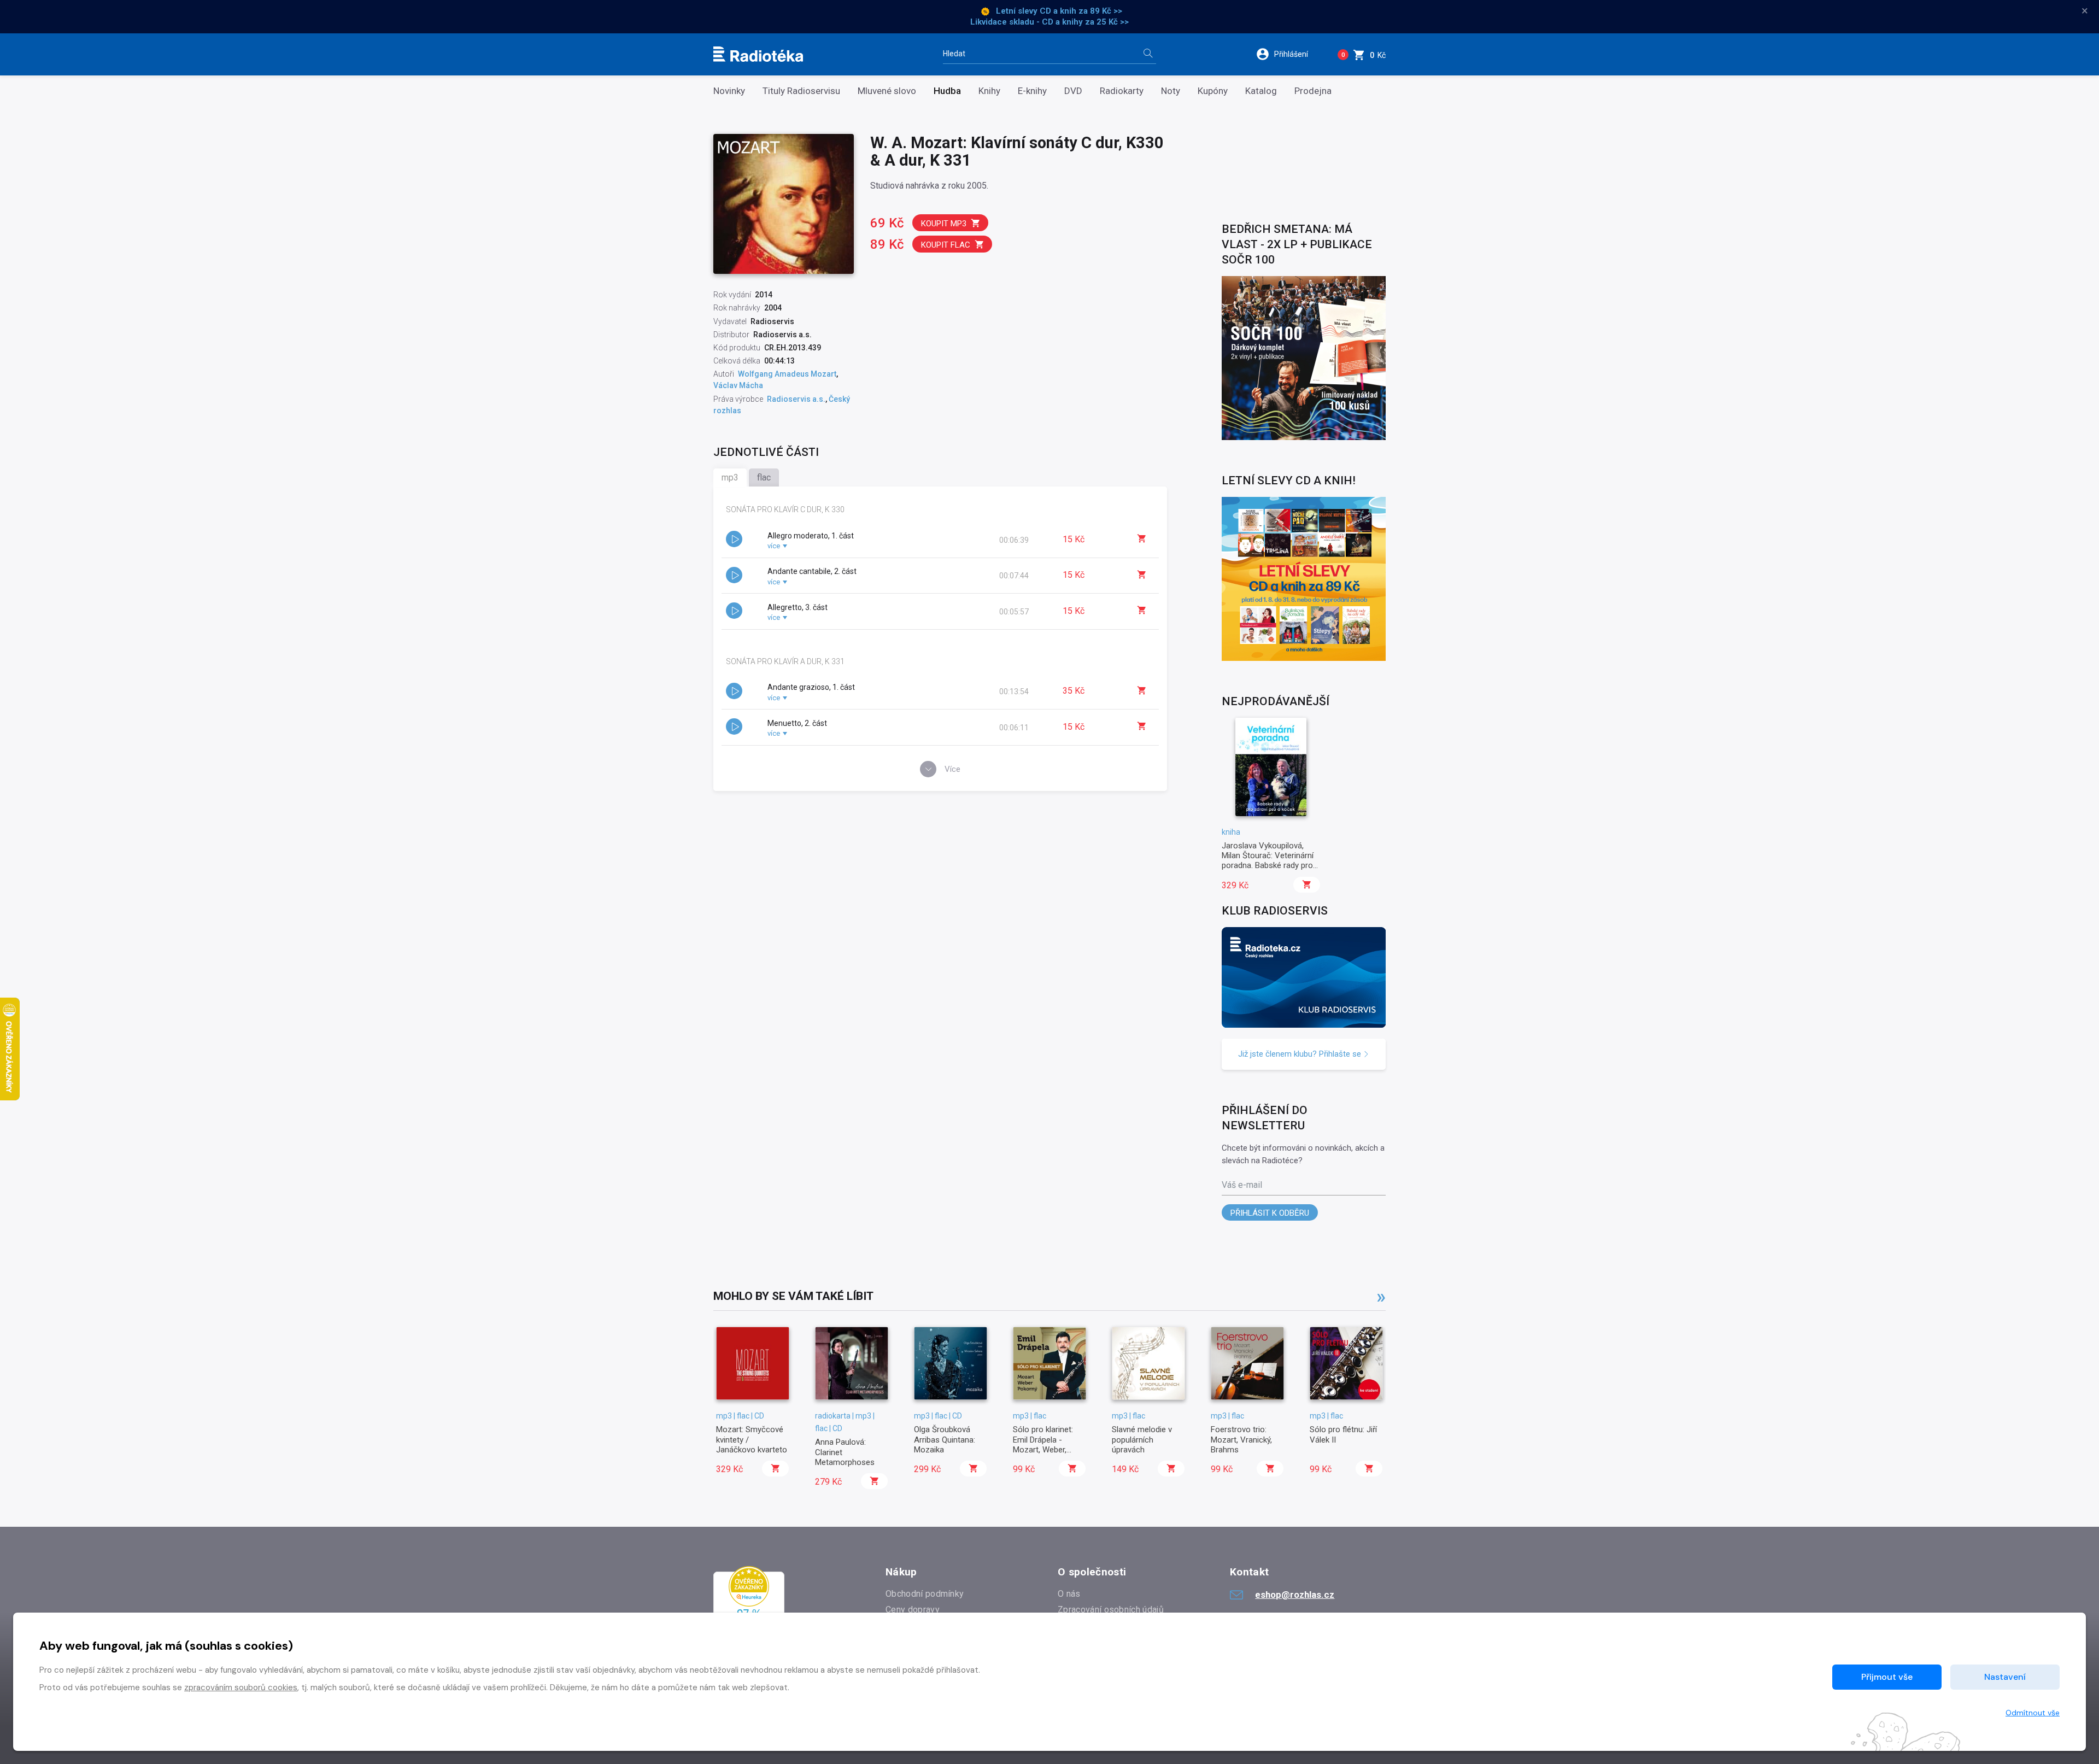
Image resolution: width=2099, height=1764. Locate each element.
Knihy (989, 91)
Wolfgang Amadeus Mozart (787, 374)
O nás (1069, 1594)
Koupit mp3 (944, 224)
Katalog (1261, 91)
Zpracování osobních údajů (1111, 1610)
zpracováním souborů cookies (241, 1687)
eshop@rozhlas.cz (1295, 1595)
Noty (1171, 91)
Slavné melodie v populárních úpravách (1142, 1440)
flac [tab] (764, 477)
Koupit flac (946, 245)
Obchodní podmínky (925, 1594)
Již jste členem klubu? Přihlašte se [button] (1301, 1054)
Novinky (729, 91)
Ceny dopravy (913, 1610)
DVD (1073, 91)
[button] (1289, 54)
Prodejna (1313, 91)
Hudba (947, 91)
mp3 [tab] (730, 477)
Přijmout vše (1887, 1677)
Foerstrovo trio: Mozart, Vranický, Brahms (1241, 1440)
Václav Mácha (738, 385)
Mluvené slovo (887, 91)
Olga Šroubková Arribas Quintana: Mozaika (945, 1440)
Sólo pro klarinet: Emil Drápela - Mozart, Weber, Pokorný (1043, 1444)
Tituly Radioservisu (801, 91)
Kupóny (1213, 91)
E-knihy (1032, 91)
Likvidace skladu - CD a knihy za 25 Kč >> (1049, 22)
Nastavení (2005, 1677)
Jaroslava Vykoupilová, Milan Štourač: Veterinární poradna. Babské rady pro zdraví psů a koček (1268, 861)
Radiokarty (1122, 91)
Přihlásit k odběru (1270, 1213)
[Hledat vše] (1148, 54)
